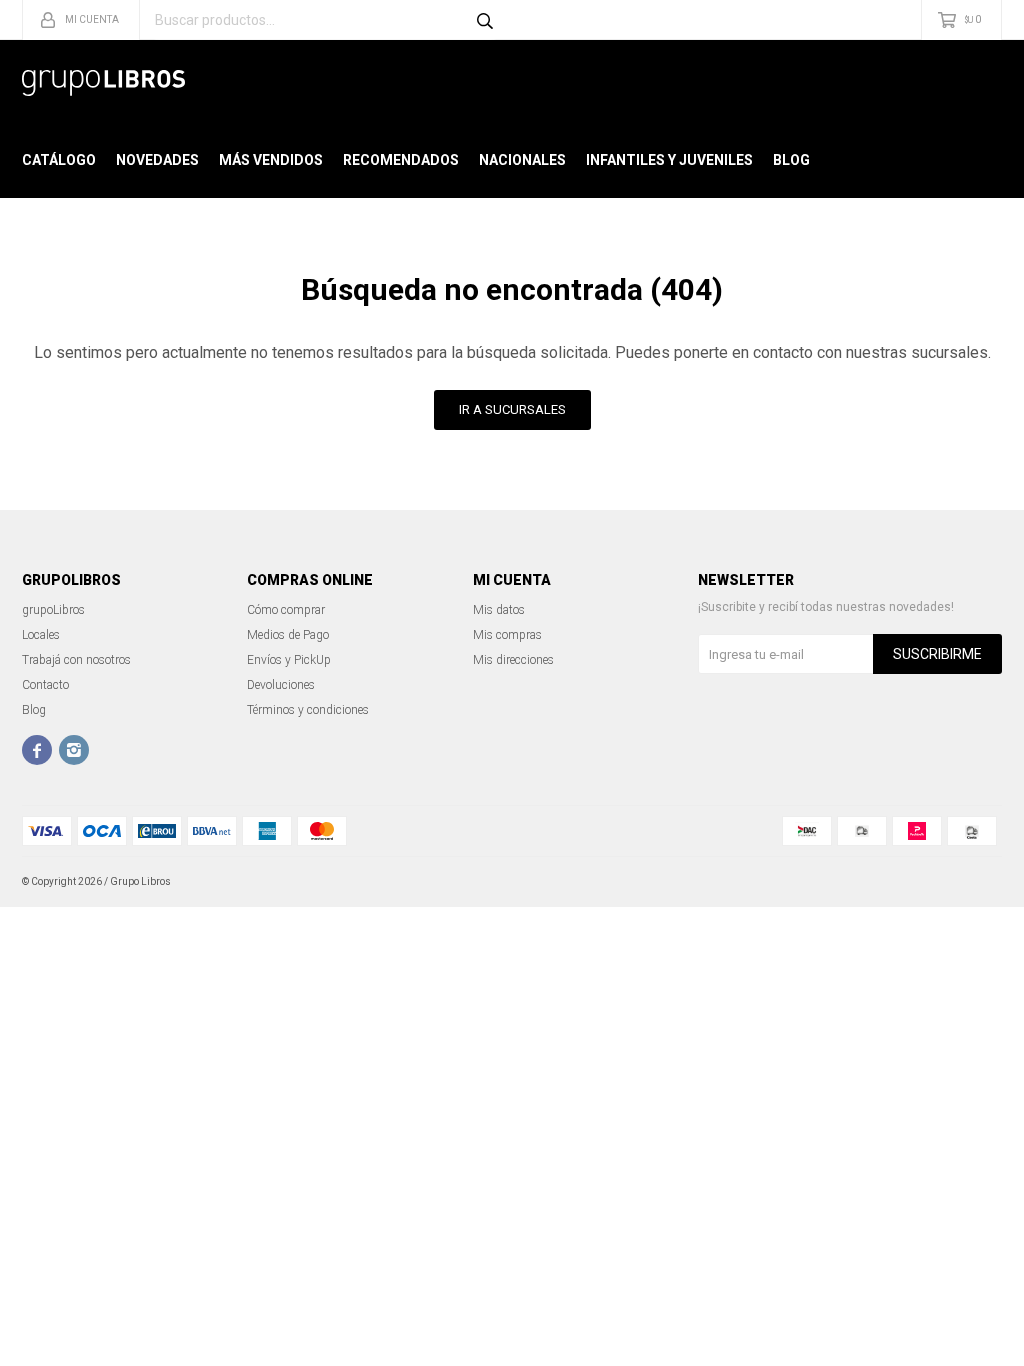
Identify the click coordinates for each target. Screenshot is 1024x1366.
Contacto (45, 685)
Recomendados (401, 160)
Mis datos (499, 610)
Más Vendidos (271, 160)
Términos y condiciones (308, 710)
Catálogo (59, 160)
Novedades (157, 160)
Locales (41, 635)
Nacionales (522, 160)
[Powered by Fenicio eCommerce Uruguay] (972, 882)
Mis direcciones (513, 660)
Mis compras (507, 635)
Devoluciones (281, 685)
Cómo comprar (286, 610)
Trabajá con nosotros (76, 660)
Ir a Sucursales (512, 409)
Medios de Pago (288, 635)
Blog (791, 160)
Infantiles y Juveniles (669, 160)
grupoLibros (53, 610)
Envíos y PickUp (289, 660)
